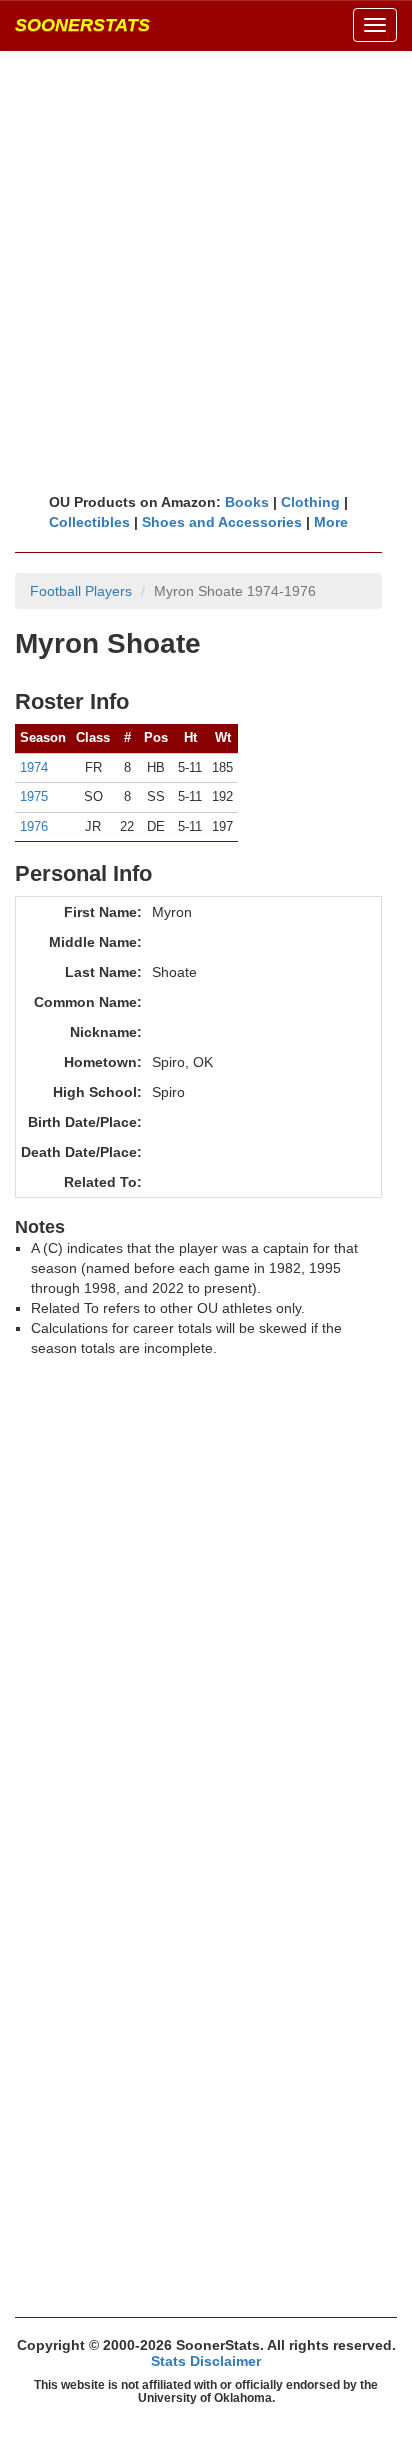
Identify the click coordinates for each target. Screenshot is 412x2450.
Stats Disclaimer (206, 2361)
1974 (34, 767)
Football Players (81, 591)
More (331, 522)
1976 (34, 826)
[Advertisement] (206, 271)
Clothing (310, 502)
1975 (34, 796)
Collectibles (89, 522)
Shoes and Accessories (222, 522)
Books (247, 502)
